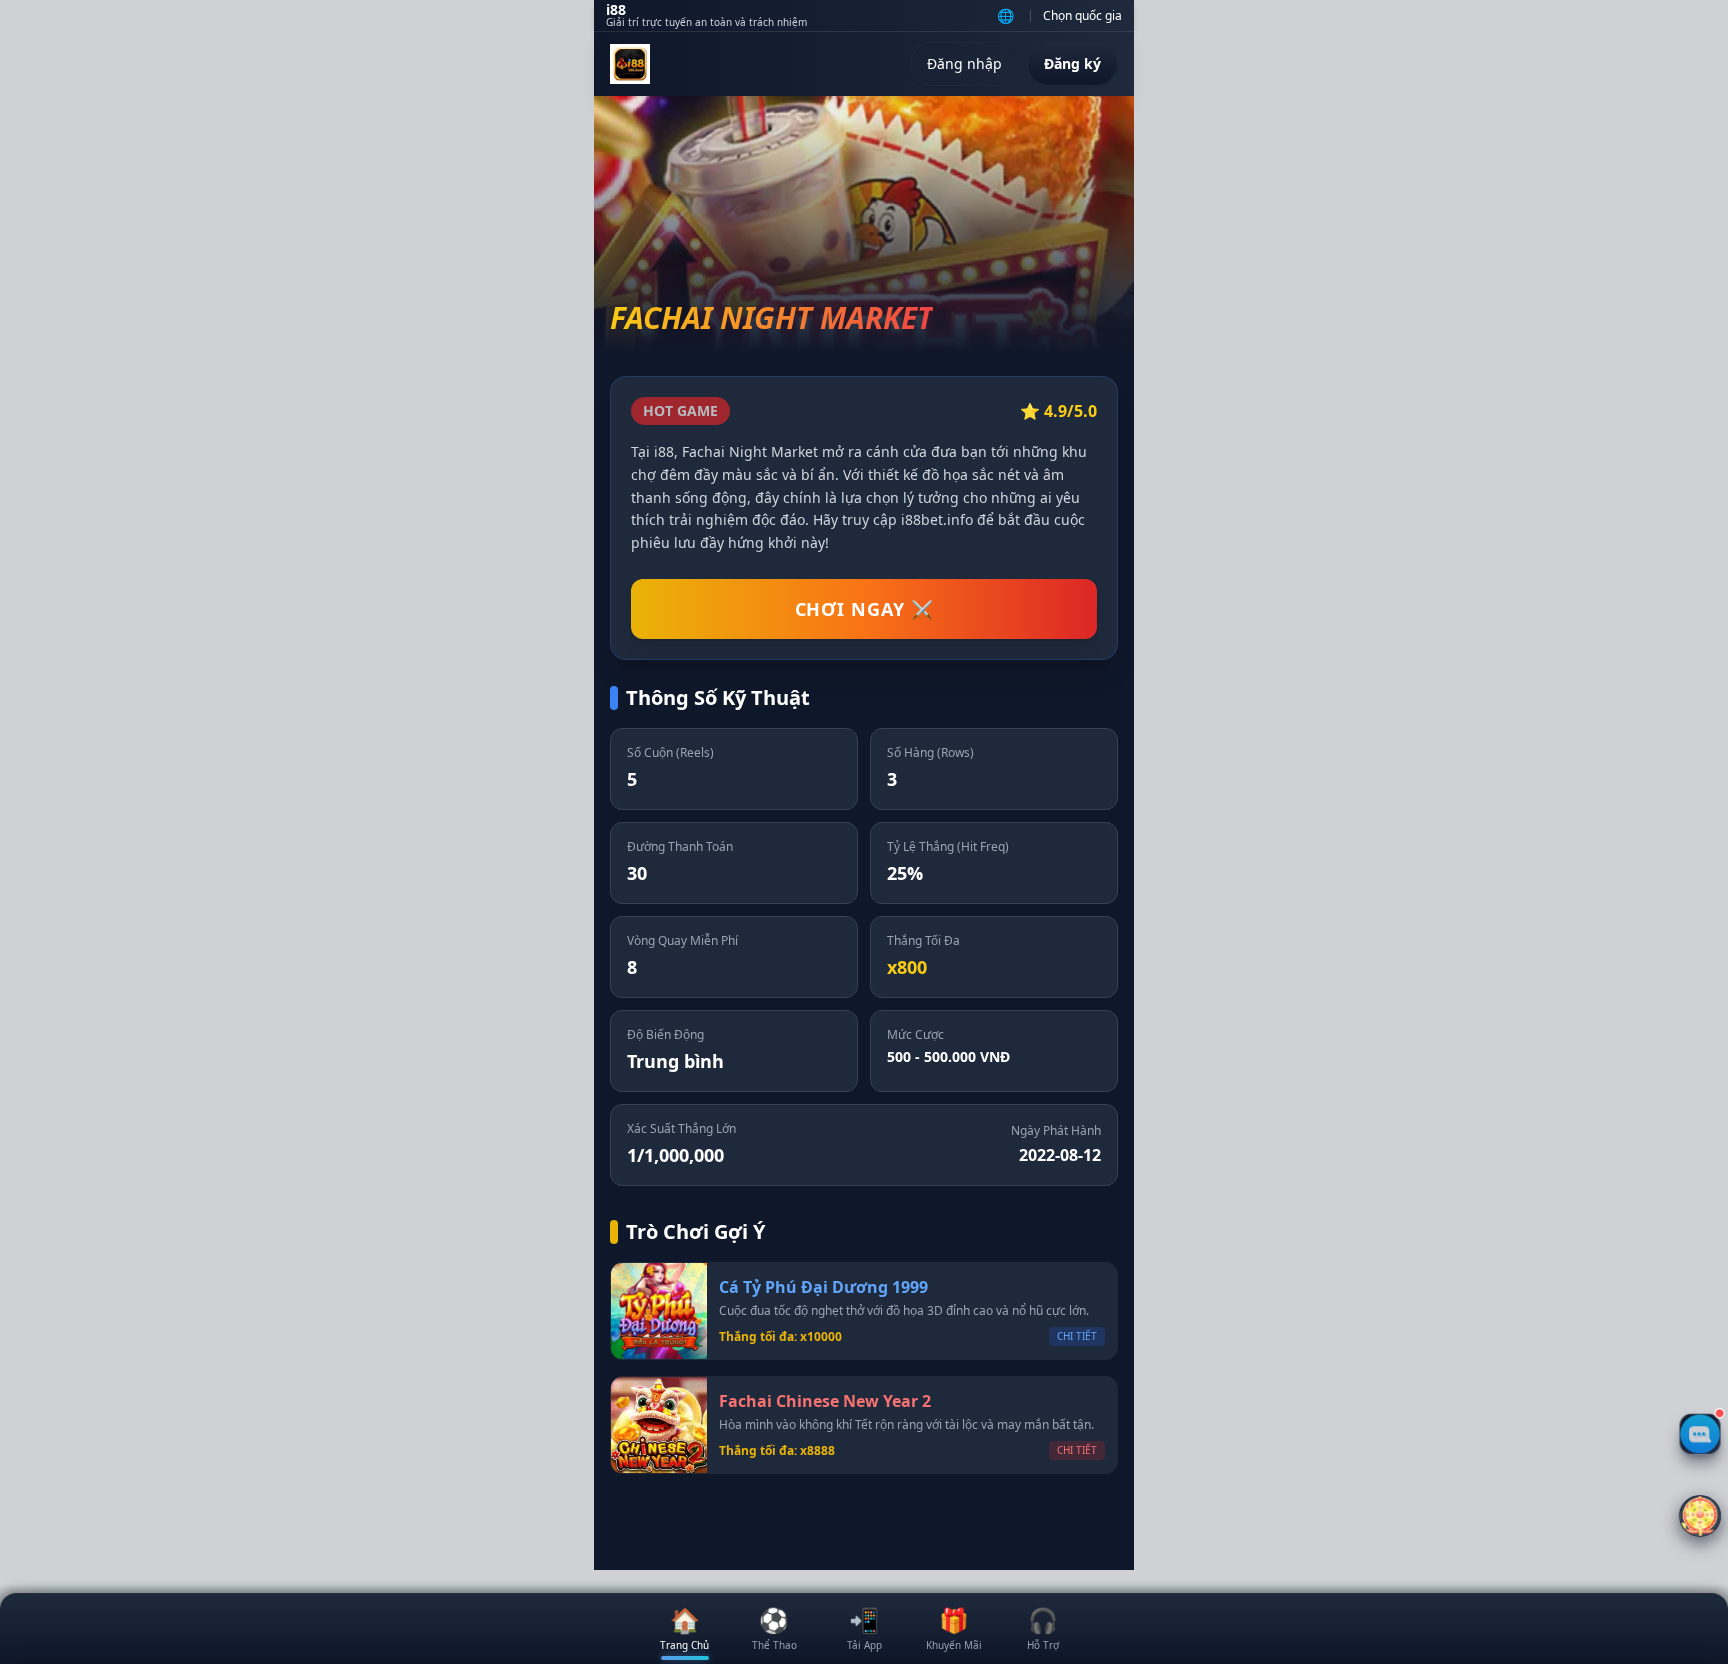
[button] (1700, 1516)
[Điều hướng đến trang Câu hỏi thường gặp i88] (1699, 1433)
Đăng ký (1072, 63)
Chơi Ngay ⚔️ (864, 609)
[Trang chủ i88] (630, 64)
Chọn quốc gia (1082, 16)
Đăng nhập (964, 63)
